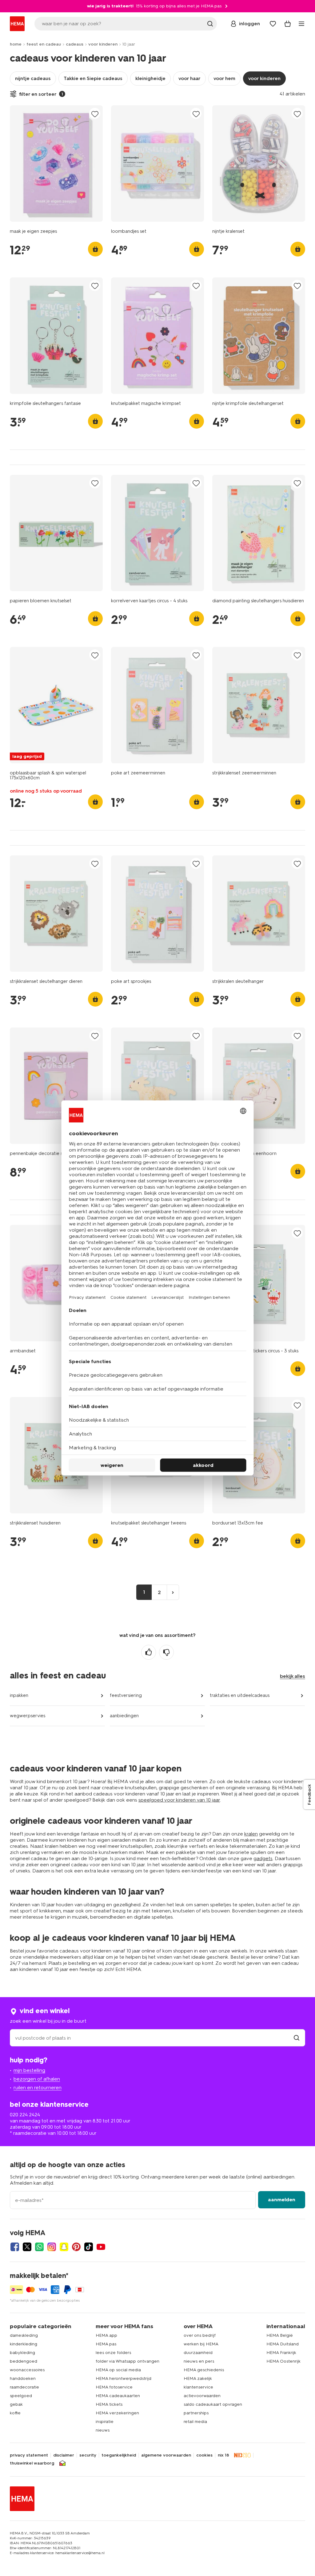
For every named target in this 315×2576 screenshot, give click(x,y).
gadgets (263, 1858)
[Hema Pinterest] (76, 2247)
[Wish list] (273, 24)
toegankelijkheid (119, 2455)
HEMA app (106, 2335)
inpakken (19, 1695)
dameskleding (24, 2335)
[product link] (56, 164)
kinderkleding (24, 2344)
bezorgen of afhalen (37, 2079)
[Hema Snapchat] (64, 2247)
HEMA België (280, 2335)
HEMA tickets (109, 2404)
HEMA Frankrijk (281, 2353)
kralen (251, 1834)
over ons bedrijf (200, 2335)
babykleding (22, 2353)
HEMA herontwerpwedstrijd (124, 2378)
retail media (195, 2422)
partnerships (196, 2413)
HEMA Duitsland (283, 2344)
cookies (204, 2455)
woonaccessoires (27, 2370)
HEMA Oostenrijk (283, 2361)
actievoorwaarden (202, 2396)
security (88, 2455)
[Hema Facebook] (15, 2247)
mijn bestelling (29, 2070)
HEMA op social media (118, 2370)
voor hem (224, 78)
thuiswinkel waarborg (32, 2463)
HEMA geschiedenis (204, 2370)
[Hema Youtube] (101, 2247)
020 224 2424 (25, 2115)
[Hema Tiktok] (89, 2247)
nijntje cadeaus (33, 78)
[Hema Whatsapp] (39, 2247)
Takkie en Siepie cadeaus (93, 78)
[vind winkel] (297, 2038)
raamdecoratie (24, 2387)
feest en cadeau (44, 44)
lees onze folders (113, 2353)
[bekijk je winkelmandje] (288, 24)
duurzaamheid (198, 2353)
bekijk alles (293, 1676)
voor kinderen (103, 44)
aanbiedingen (124, 1716)
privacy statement (29, 2455)
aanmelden (282, 2200)
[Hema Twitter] (27, 2247)
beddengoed (24, 2361)
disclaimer (64, 2455)
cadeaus (75, 44)
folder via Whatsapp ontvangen (128, 2361)
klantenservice (198, 2387)
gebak (16, 2404)
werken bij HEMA (201, 2344)
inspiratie (105, 2422)
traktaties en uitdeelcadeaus (240, 1695)
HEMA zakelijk (198, 2378)
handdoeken (23, 2378)
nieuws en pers (199, 2361)
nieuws (103, 2430)
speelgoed (21, 2396)
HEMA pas (106, 2344)
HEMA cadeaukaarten (118, 2396)
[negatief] (166, 1652)
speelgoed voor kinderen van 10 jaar (179, 1800)
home (16, 44)
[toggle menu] (301, 24)
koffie (15, 2413)
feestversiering (126, 1695)
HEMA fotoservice (114, 2387)
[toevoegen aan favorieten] (95, 114)
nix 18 (223, 2455)
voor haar (189, 78)
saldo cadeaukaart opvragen (213, 2404)
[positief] (149, 1652)
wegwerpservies (28, 1716)
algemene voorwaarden (166, 2455)
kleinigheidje (150, 78)
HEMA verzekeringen (117, 2413)
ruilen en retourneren (38, 2087)
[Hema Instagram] (52, 2247)
